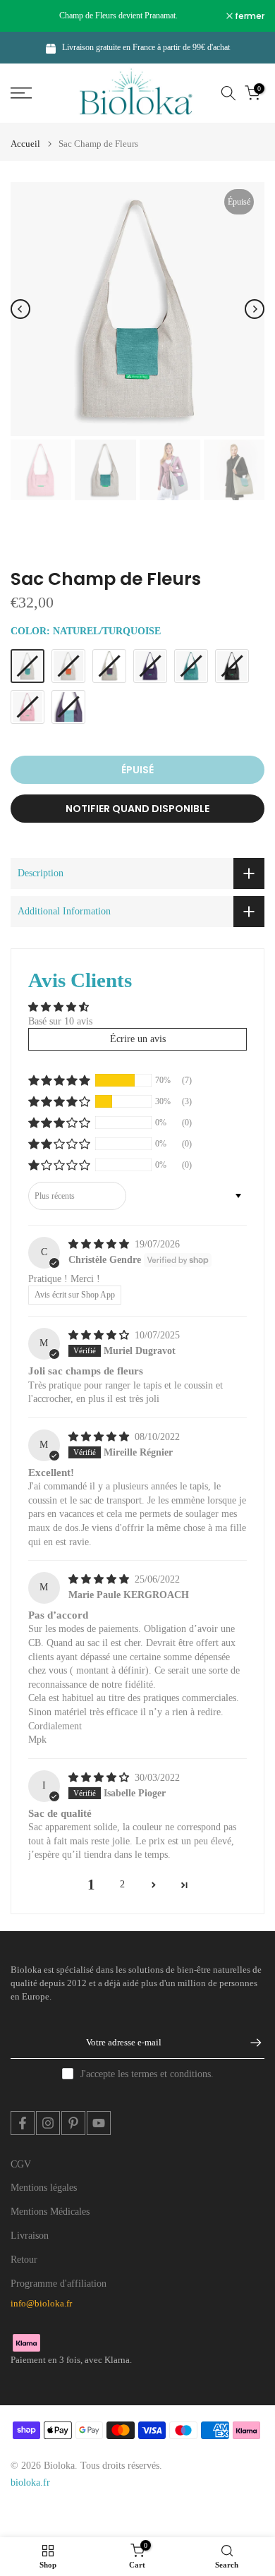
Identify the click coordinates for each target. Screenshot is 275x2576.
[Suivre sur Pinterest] (73, 2123)
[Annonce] (118, 16)
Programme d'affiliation (59, 2284)
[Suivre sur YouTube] (99, 2123)
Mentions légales (44, 2188)
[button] (59, 1080)
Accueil (25, 144)
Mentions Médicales (50, 2212)
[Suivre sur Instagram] (48, 2123)
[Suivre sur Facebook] (23, 2123)
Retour (24, 2260)
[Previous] (20, 309)
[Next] (255, 309)
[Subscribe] (249, 2043)
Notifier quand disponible (137, 809)
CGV (21, 2164)
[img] (100, 1244)
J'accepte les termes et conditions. (147, 2074)
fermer (249, 16)
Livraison (30, 2236)
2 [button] (122, 1884)
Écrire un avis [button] (138, 1039)
